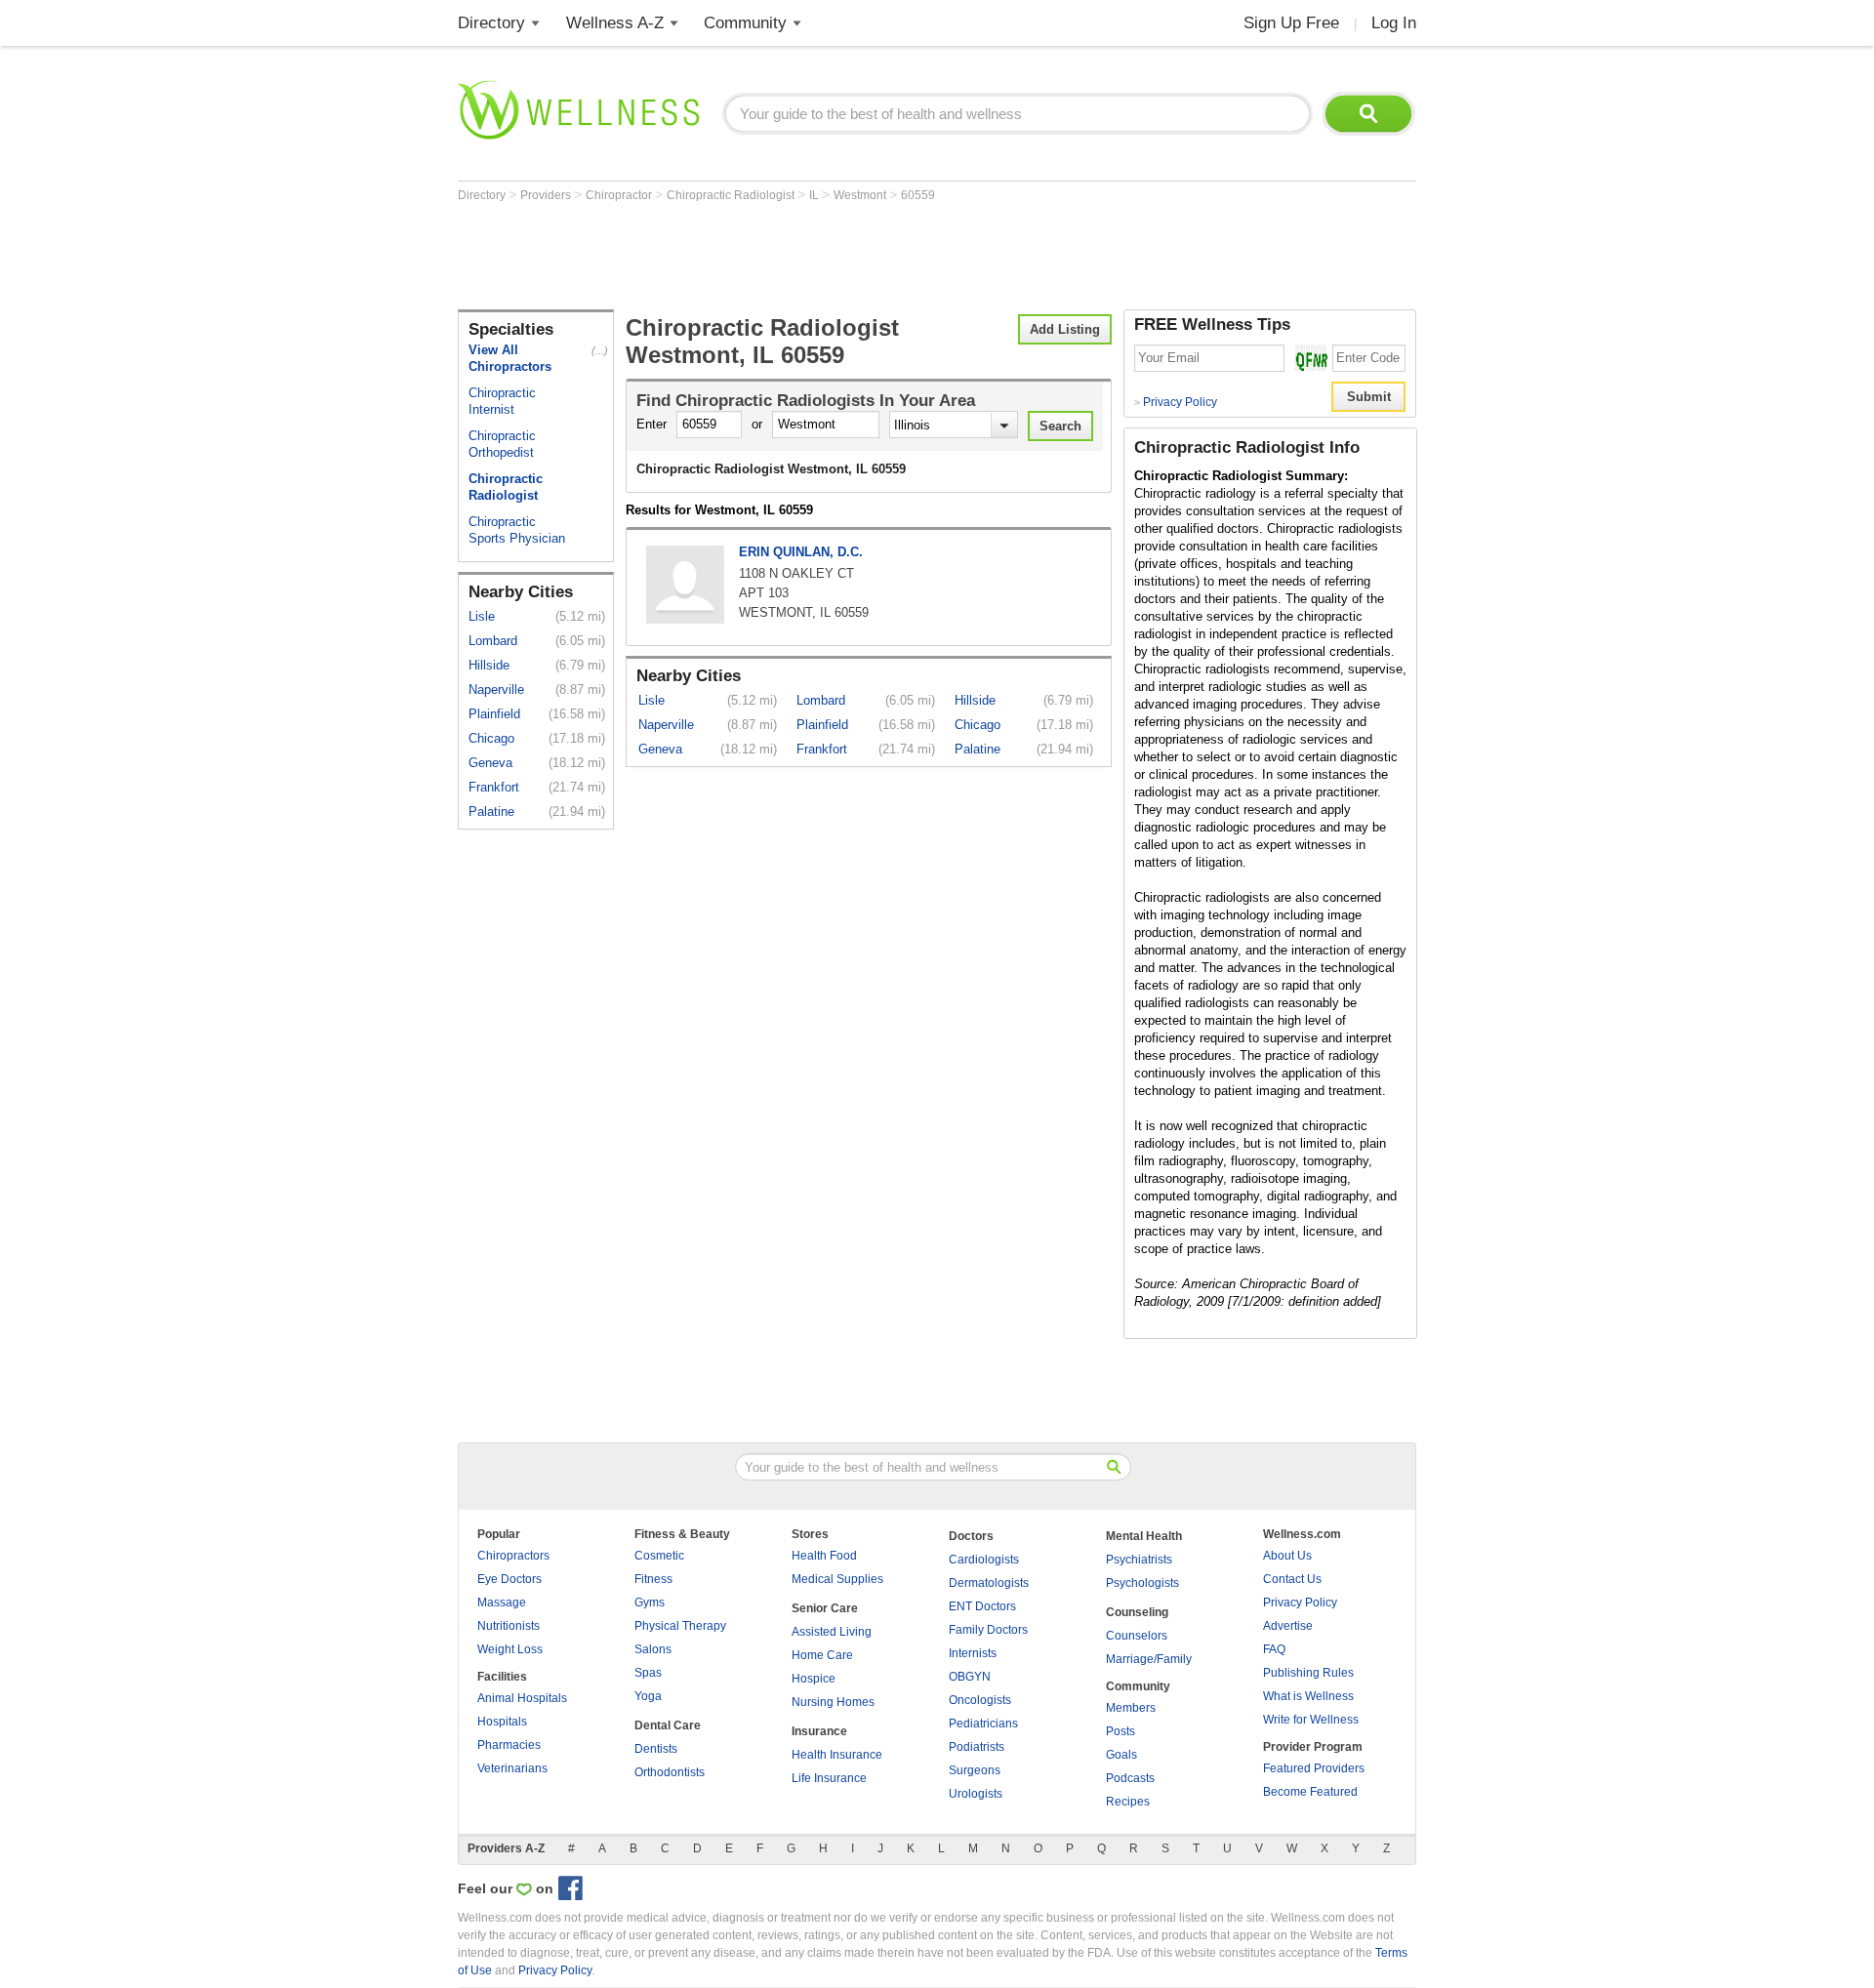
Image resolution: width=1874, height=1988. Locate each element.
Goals (1121, 1755)
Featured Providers (1314, 1768)
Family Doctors (988, 1630)
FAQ (1274, 1649)
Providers (547, 195)
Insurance (819, 1731)
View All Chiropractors (510, 358)
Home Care (822, 1655)
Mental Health (1144, 1536)
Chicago (491, 738)
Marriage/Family (1149, 1659)
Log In (1394, 23)
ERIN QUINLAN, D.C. (801, 552)
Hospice (814, 1679)
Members (1131, 1708)
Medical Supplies (837, 1579)
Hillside (489, 665)
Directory (491, 23)
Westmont (861, 195)
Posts (1120, 1731)
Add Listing (1065, 329)
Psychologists (1142, 1583)
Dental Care (668, 1725)
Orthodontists (670, 1772)
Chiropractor (620, 195)
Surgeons (975, 1770)
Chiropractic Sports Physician (517, 530)
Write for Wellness (1311, 1720)
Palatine (491, 811)
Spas (648, 1673)
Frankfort (494, 787)
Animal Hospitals (522, 1698)
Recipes (1128, 1802)
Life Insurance (829, 1778)
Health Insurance (837, 1755)
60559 (918, 195)
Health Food (824, 1556)
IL (815, 195)
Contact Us (1292, 1579)
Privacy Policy (1176, 402)
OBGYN (970, 1677)
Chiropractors (513, 1556)
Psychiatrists (1139, 1560)
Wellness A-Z (615, 23)
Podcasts (1130, 1778)
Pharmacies (509, 1745)
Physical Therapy (680, 1626)
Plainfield (494, 714)
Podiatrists (977, 1747)
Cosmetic (659, 1556)
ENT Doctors (982, 1606)
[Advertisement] (813, 256)
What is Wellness (1308, 1696)
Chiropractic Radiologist (732, 195)
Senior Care (825, 1608)
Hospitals (502, 1722)
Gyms (650, 1603)
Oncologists (980, 1700)
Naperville (496, 690)
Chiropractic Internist (502, 401)
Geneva (490, 763)
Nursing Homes (833, 1702)
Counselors (1137, 1636)
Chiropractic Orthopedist (502, 444)
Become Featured (1310, 1792)
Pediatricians (983, 1724)
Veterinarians (512, 1768)
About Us (1287, 1556)
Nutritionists (509, 1626)
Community (745, 23)
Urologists (976, 1794)
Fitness (653, 1579)
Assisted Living (832, 1632)
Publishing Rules (1308, 1673)
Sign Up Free (1291, 23)
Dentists (656, 1749)
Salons (653, 1649)
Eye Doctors (509, 1579)
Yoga (648, 1696)
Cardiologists (984, 1560)
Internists (973, 1653)
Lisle (482, 616)
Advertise (1288, 1626)
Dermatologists (989, 1583)
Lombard (493, 641)
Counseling (1137, 1612)
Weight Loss (510, 1649)
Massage (502, 1603)
